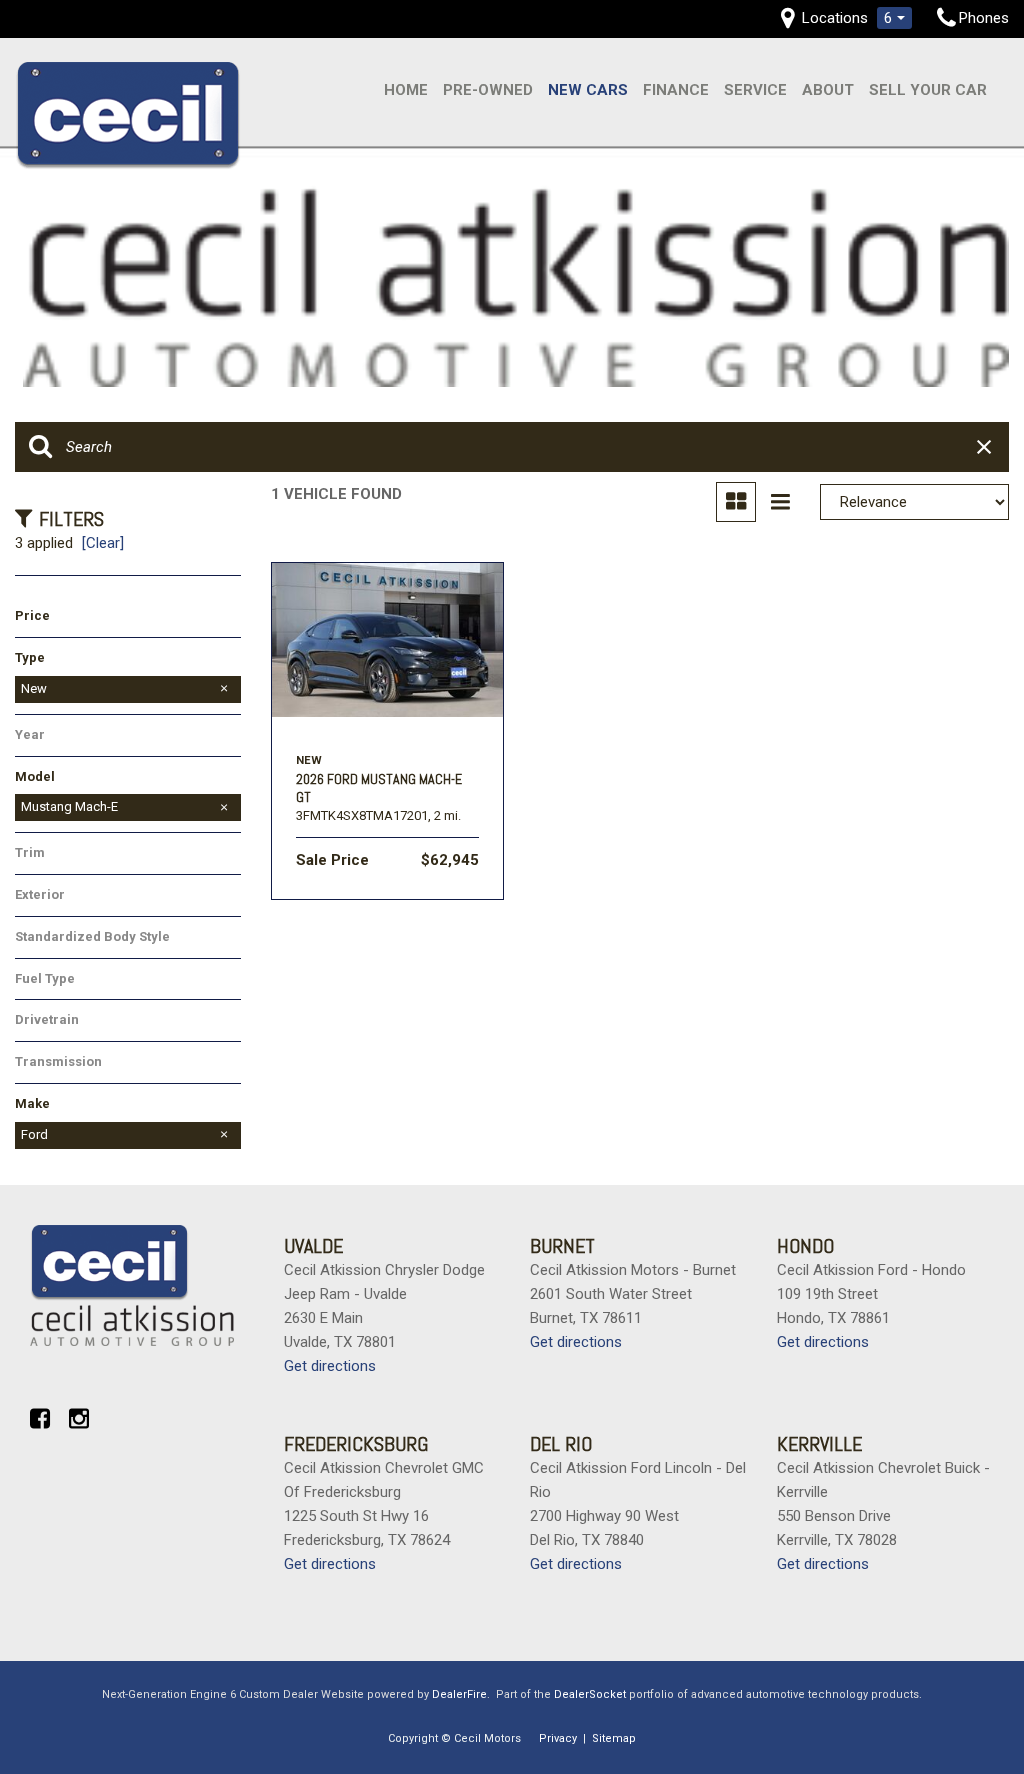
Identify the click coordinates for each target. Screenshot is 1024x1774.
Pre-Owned (488, 90)
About (828, 90)
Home (406, 90)
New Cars (588, 90)
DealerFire (459, 1694)
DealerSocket (590, 1694)
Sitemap (614, 1738)
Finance (676, 90)
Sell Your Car (928, 90)
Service (755, 90)
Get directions (330, 1366)
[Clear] (103, 543)
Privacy (558, 1738)
